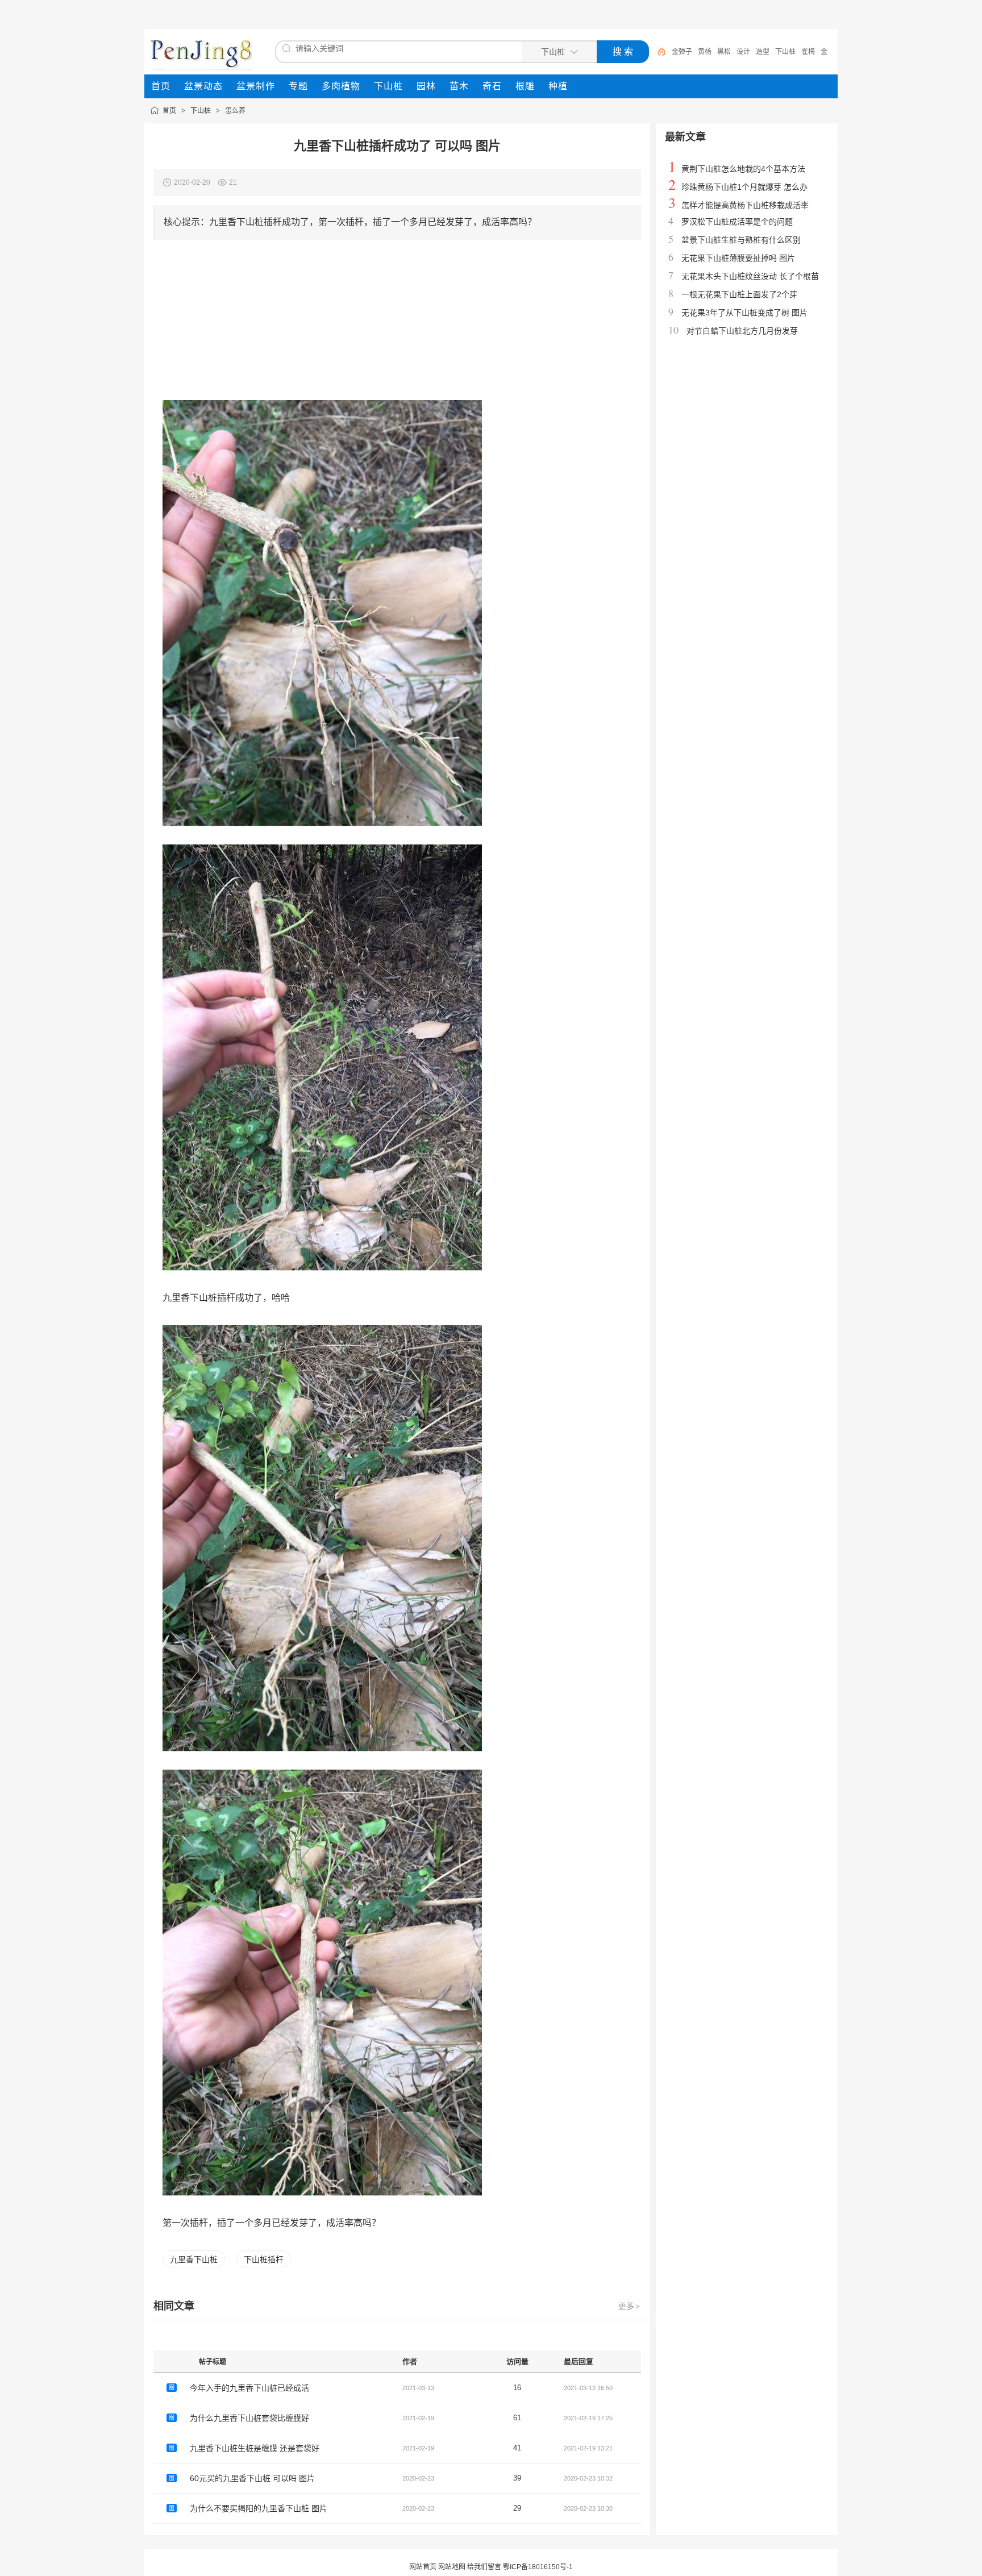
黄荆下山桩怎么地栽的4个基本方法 (743, 169)
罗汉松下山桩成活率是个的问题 (737, 222)
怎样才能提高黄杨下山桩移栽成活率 (745, 205)
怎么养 (235, 111)
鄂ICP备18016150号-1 (538, 2567)
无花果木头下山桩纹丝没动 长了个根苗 (750, 276)
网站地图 (452, 2567)
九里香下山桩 (194, 2259)
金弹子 (682, 52)
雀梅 (808, 52)
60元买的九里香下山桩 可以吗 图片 (252, 2478)
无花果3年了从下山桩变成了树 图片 (744, 313)
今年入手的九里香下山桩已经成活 (249, 2388)
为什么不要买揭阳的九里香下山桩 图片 (259, 2508)
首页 (169, 111)
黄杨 (705, 52)
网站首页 (423, 2567)
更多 (629, 2306)
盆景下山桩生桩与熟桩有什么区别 (741, 240)
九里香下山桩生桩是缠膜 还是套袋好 (255, 2448)
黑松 (724, 52)
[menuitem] (161, 86)
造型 (763, 52)
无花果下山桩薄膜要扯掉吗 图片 (738, 258)
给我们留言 (484, 2567)
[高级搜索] (658, 52)
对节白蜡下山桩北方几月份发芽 (742, 331)
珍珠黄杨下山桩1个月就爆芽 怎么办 (744, 187)
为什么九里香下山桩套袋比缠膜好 (249, 2418)
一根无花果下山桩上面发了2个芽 (739, 294)
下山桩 (785, 52)
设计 (743, 52)
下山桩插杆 (264, 2259)
